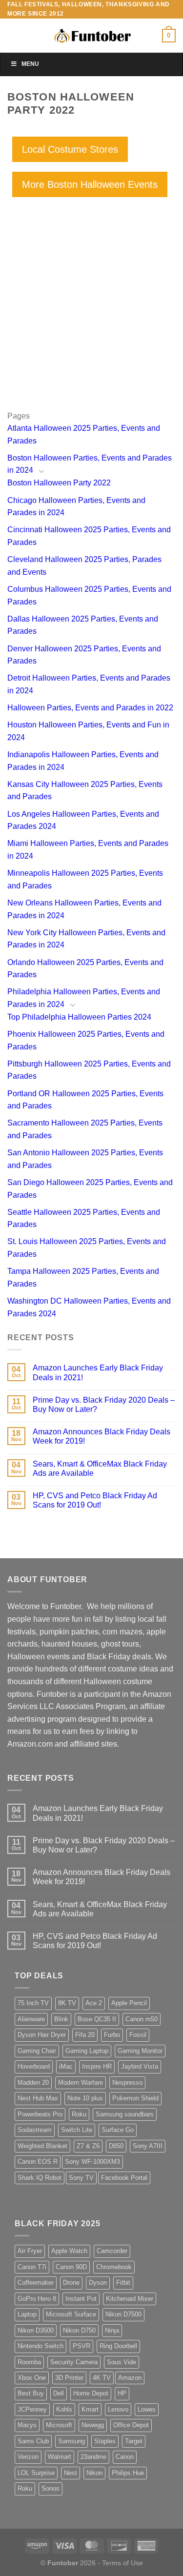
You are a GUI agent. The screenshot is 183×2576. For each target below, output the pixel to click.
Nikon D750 (79, 2330)
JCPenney (32, 2409)
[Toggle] (41, 471)
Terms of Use (122, 2563)
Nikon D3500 (36, 2330)
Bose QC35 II (97, 2019)
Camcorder (112, 2251)
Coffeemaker (36, 2283)
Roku (79, 2114)
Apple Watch (69, 2251)
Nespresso (127, 2083)
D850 (116, 2146)
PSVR (81, 2346)
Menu (30, 64)
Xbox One (32, 2378)
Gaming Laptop (87, 2051)
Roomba (29, 2362)
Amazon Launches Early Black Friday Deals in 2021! (98, 1372)
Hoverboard (34, 2066)
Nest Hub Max (38, 2098)
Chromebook (114, 2267)
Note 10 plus (85, 2098)
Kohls (64, 2409)
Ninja (112, 2330)
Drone (71, 2283)
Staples (105, 2441)
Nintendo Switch (41, 2346)
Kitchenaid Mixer (130, 2299)
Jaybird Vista (140, 2066)
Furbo (112, 2035)
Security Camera (74, 2362)
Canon (125, 2457)
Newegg (93, 2425)
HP (122, 2393)
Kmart (90, 2409)
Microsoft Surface (71, 2314)
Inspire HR (97, 2066)
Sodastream (35, 2130)
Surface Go (118, 2130)
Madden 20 (33, 2083)
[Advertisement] (91, 318)
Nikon (94, 2473)
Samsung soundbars (125, 2114)
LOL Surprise (36, 2473)
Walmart (60, 2457)
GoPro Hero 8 (37, 2299)
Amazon (130, 2378)
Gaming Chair (37, 2051)
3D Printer (69, 2378)
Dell (59, 2393)
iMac (66, 2066)
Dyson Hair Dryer (42, 2035)
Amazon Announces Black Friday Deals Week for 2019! (102, 1436)
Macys (27, 2425)
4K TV (102, 2378)
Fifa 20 (85, 2035)
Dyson (98, 2283)
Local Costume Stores (70, 149)
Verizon (28, 2457)
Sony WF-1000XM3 (92, 2162)
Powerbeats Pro (40, 2114)
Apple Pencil (129, 2003)
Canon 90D (71, 2267)
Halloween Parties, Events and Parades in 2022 (90, 708)
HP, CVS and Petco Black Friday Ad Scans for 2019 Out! (95, 1500)
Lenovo (118, 2409)
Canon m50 (142, 2019)
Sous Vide (122, 2362)
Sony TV (81, 2178)
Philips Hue (128, 2473)
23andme (93, 2457)
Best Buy (31, 2393)
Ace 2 (94, 2003)
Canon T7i (32, 2267)
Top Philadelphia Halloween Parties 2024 (79, 1017)
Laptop (27, 2314)
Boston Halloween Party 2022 (59, 483)
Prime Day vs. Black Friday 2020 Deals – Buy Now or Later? (104, 1405)
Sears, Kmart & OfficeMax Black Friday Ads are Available (100, 1469)
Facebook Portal (124, 2178)
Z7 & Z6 (88, 2146)
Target (134, 2441)
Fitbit (123, 2283)
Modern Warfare (81, 2083)
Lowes (147, 2409)
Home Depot (91, 2393)
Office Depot (131, 2425)
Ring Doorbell (118, 2346)
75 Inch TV (33, 2003)
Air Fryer (30, 2251)
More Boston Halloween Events (90, 184)
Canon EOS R (38, 2162)
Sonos (51, 2488)
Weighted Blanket (42, 2146)
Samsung (71, 2441)
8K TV (67, 2003)
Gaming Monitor (140, 2051)
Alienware (31, 2019)
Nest (71, 2473)
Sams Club (33, 2441)
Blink (61, 2019)
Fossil (138, 2035)
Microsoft (59, 2425)
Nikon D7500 (123, 2314)
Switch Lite (77, 2130)
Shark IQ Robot (40, 2178)
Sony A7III (148, 2146)
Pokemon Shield (135, 2098)
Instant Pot (81, 2299)
